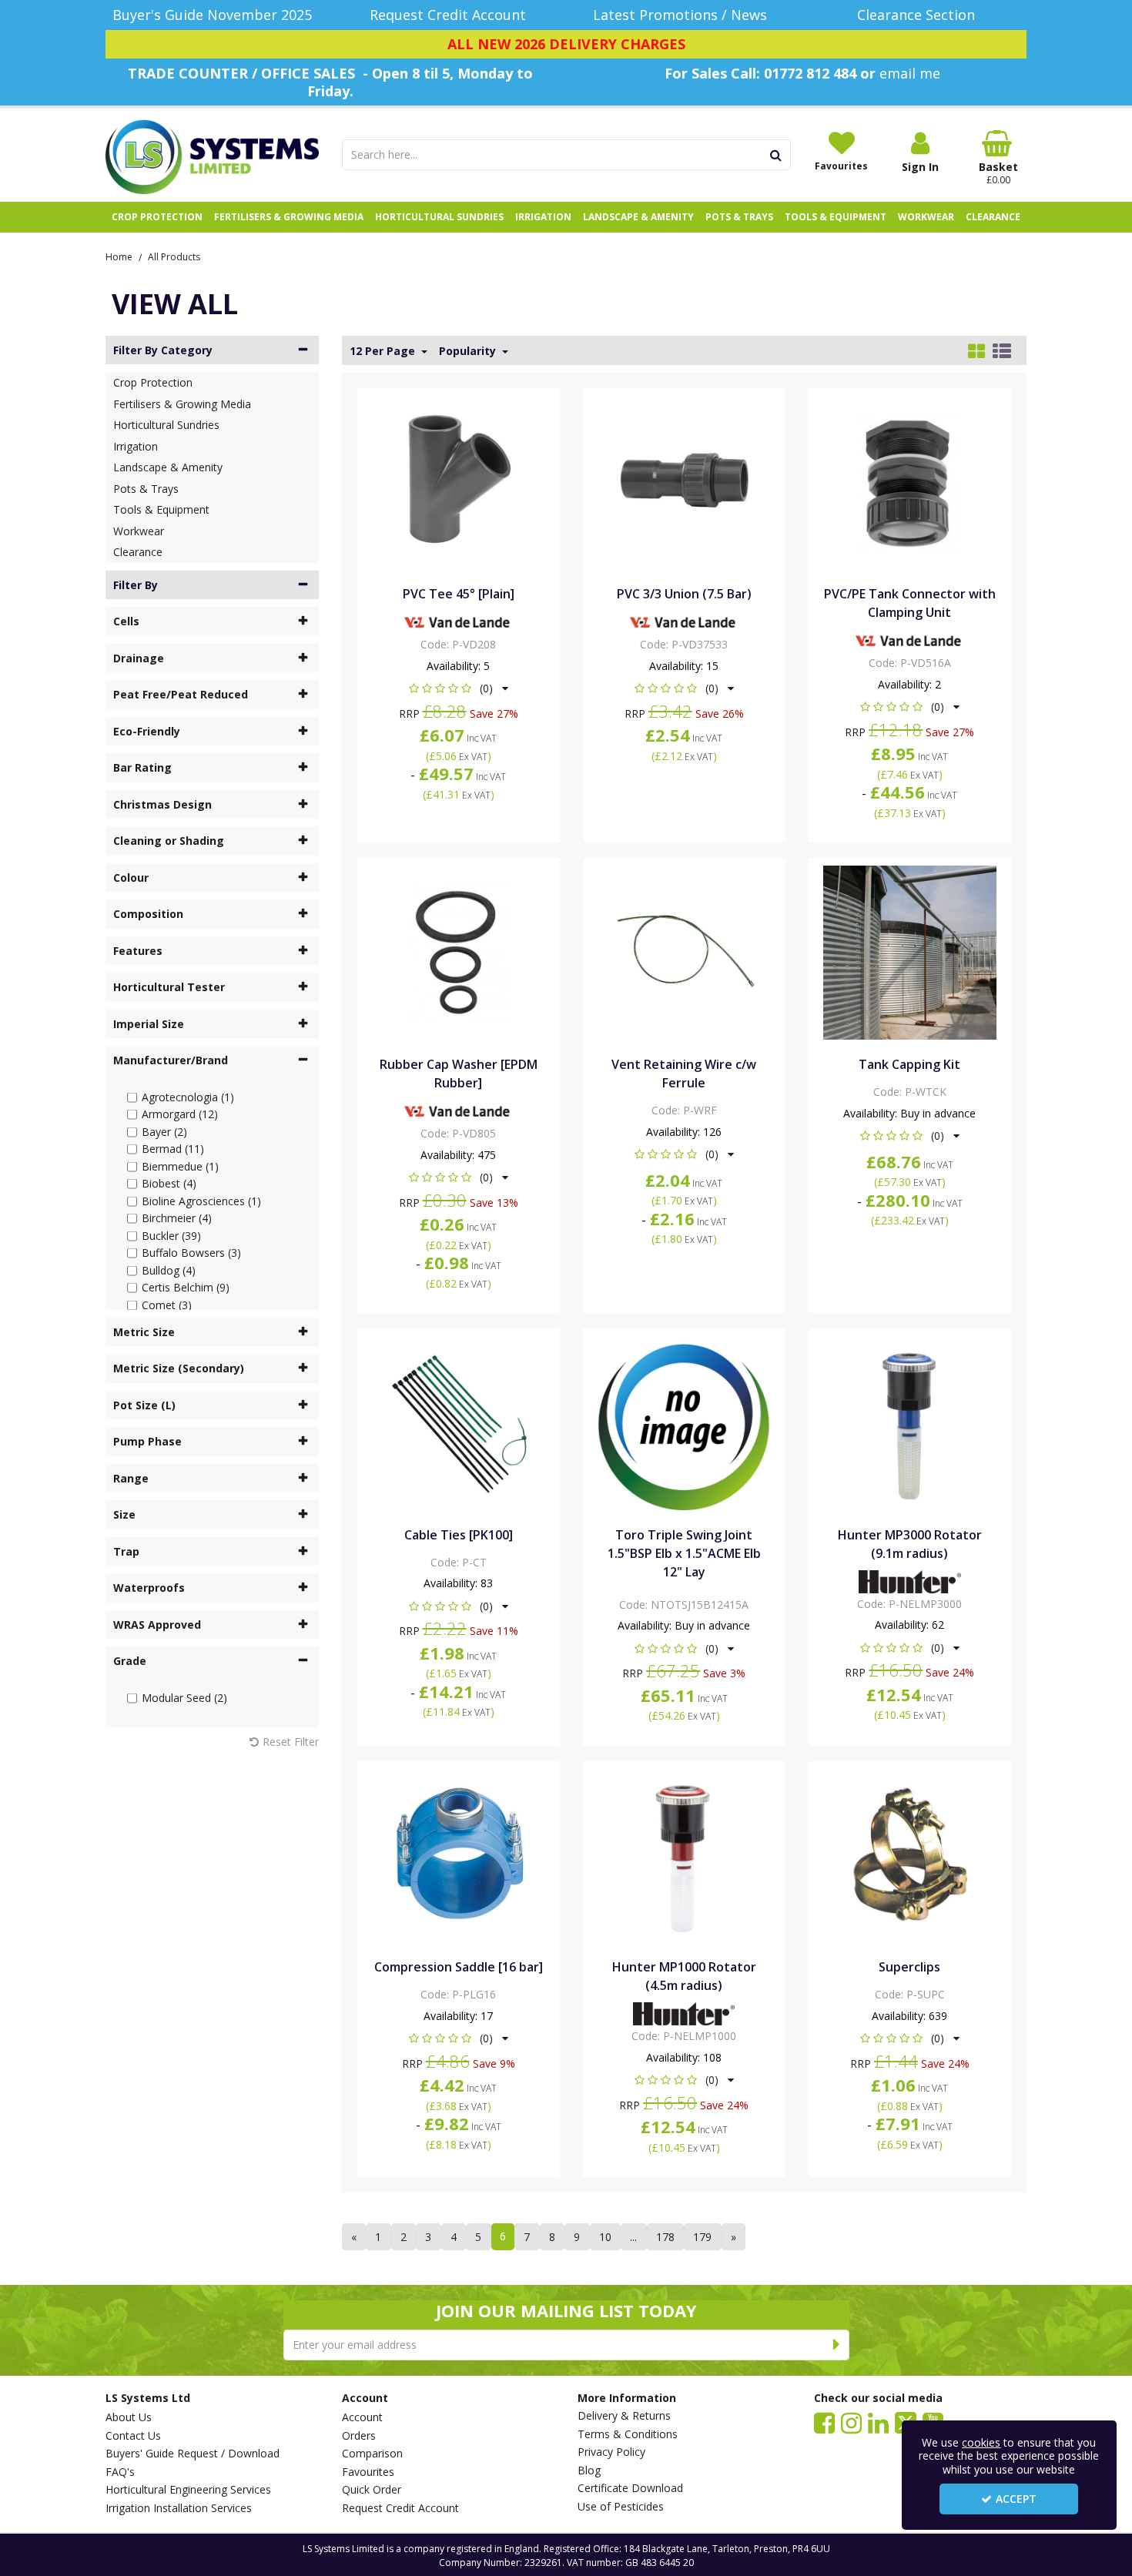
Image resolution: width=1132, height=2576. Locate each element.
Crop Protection (153, 382)
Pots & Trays (146, 489)
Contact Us (133, 2436)
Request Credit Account (400, 2508)
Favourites (368, 2472)
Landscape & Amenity (168, 467)
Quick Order (372, 2490)
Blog (589, 2470)
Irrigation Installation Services (179, 2508)
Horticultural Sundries (166, 425)
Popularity (469, 351)
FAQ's (120, 2472)
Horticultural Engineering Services (188, 2490)
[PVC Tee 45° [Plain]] (458, 481)
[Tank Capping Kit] (910, 951)
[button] (459, 688)
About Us (129, 2417)
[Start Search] (777, 155)
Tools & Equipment (161, 509)
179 (702, 2237)
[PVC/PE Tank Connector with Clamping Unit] (910, 481)
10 (605, 2237)
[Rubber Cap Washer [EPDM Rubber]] (458, 951)
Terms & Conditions (628, 2434)
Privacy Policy (611, 2452)
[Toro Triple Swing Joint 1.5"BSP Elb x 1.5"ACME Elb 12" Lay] (684, 1422)
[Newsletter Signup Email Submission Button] (837, 2345)
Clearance (138, 552)
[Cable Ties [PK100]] (458, 1422)
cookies (981, 2442)
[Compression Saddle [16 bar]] (458, 1854)
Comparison (372, 2454)
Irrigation (136, 446)
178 (665, 2237)
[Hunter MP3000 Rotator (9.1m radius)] (910, 1422)
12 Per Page (384, 351)
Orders (359, 2436)
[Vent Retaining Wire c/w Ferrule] (684, 951)
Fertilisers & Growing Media (182, 404)
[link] (824, 2422)
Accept (1016, 2499)
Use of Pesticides (621, 2507)
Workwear (139, 531)
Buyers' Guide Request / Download (193, 2454)
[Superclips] (910, 1854)
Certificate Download (630, 2488)
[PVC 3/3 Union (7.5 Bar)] (684, 481)
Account (362, 2417)
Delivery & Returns (624, 2416)
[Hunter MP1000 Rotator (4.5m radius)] (684, 1854)
